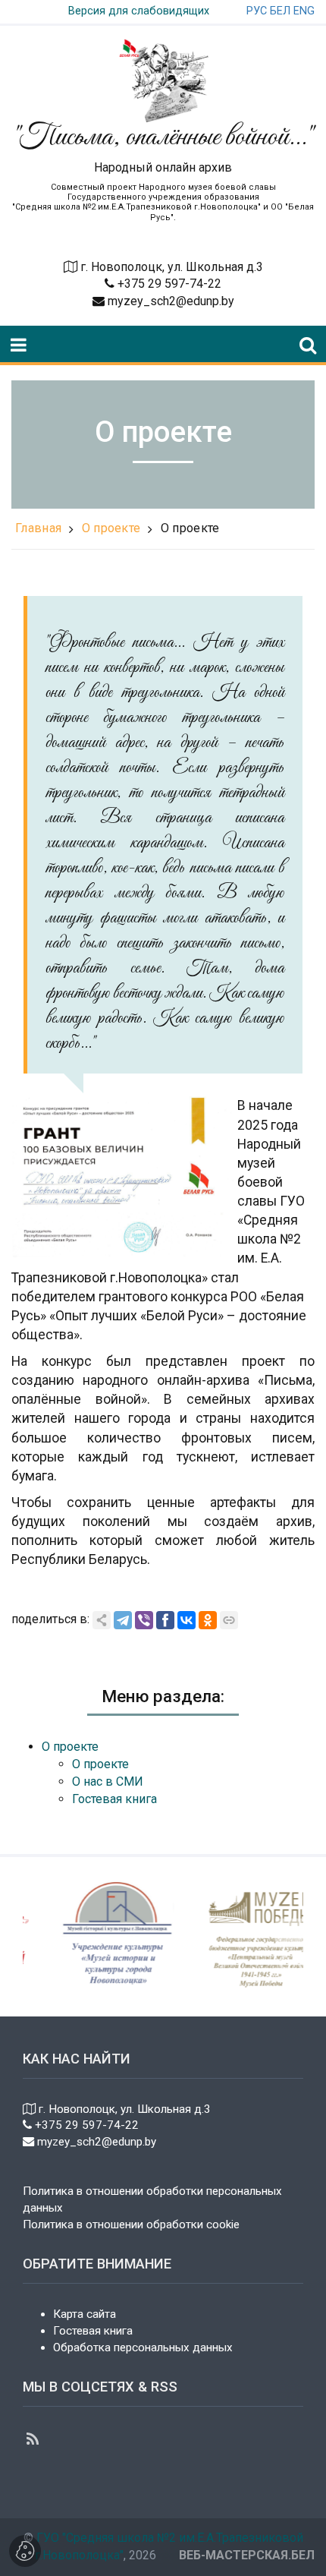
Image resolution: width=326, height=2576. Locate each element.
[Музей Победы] (249, 1936)
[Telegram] (123, 1620)
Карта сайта (85, 2314)
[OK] (208, 1620)
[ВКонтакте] (187, 1620)
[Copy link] (229, 1620)
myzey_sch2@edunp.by (169, 301)
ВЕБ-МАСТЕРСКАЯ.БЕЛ (247, 2555)
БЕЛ (280, 11)
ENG (304, 11)
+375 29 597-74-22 (168, 284)
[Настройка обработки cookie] (25, 2551)
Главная (38, 528)
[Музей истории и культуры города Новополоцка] (105, 1936)
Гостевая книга (93, 2331)
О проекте (111, 528)
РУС (257, 11)
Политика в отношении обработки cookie (131, 2224)
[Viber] (144, 1620)
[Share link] (102, 1620)
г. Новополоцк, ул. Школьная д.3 (172, 267)
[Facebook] (165, 1620)
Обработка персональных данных (143, 2347)
